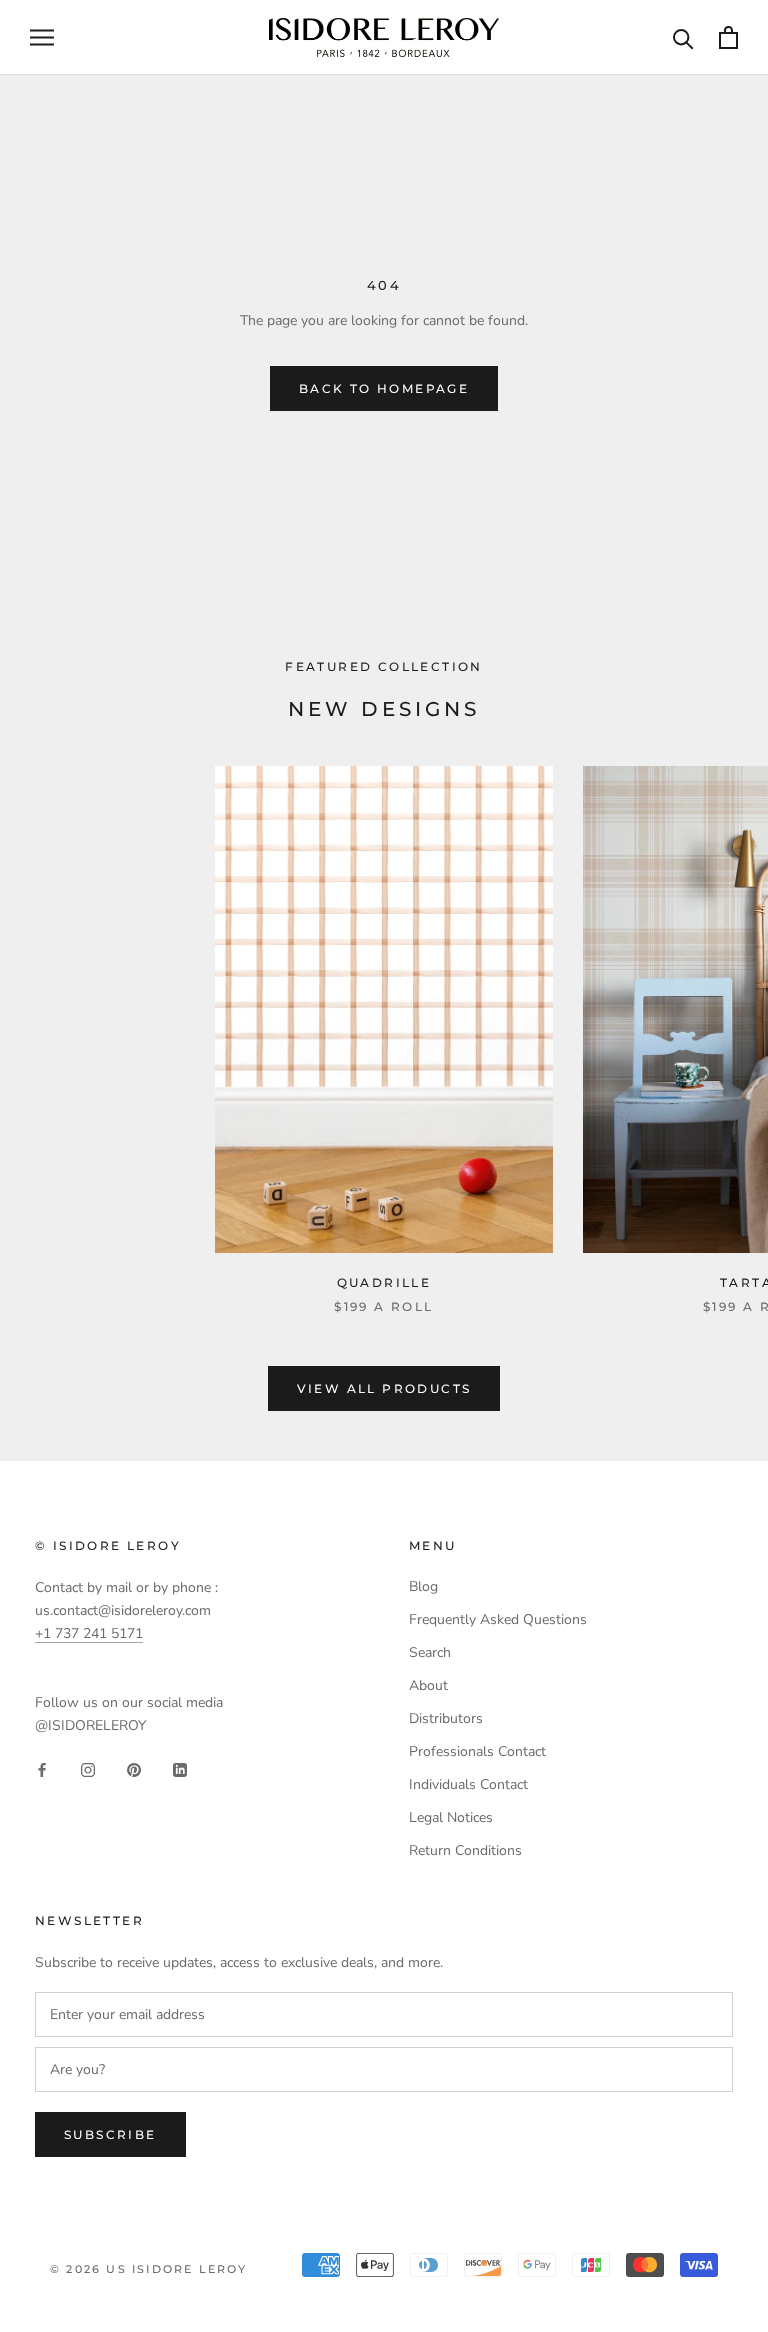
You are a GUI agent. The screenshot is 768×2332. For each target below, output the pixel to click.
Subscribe (110, 2134)
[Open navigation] (42, 37)
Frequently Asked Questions (498, 1619)
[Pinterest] (134, 1768)
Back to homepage (384, 388)
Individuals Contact (468, 1784)
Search (430, 1652)
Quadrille (384, 1282)
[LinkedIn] (180, 1768)
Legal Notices (451, 1817)
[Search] (683, 37)
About (428, 1685)
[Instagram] (88, 1768)
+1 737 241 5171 (89, 1633)
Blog (423, 1586)
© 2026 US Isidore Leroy (149, 2269)
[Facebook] (42, 1768)
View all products (384, 1388)
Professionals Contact (477, 1751)
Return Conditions (465, 1850)
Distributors (446, 1718)
